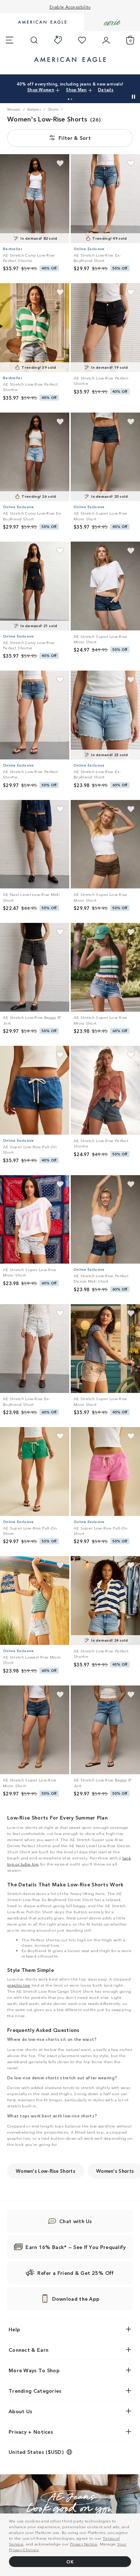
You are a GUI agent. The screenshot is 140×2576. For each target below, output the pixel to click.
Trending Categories (35, 2391)
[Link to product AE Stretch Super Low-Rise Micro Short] (105, 457)
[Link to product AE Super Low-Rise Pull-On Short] (35, 1090)
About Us (20, 2411)
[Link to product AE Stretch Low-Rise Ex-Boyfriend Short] (105, 199)
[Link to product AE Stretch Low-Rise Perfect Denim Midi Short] (105, 1220)
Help (14, 2329)
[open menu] (10, 40)
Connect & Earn (29, 2350)
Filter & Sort (75, 138)
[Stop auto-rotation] (134, 97)
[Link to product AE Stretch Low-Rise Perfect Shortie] (35, 328)
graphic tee (19, 1985)
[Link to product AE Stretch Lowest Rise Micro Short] (35, 1601)
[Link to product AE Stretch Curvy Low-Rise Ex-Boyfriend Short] (35, 457)
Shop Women (83, 87)
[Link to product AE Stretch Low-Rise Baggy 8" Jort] (35, 967)
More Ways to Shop (34, 2370)
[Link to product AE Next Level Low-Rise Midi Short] (35, 845)
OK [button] (70, 2561)
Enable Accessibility (70, 7)
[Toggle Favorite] (60, 163)
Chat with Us (76, 2221)
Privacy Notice (84, 2544)
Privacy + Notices (31, 2432)
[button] (69, 99)
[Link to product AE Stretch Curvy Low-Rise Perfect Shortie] (35, 199)
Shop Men (112, 87)
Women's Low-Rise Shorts (46, 2171)
